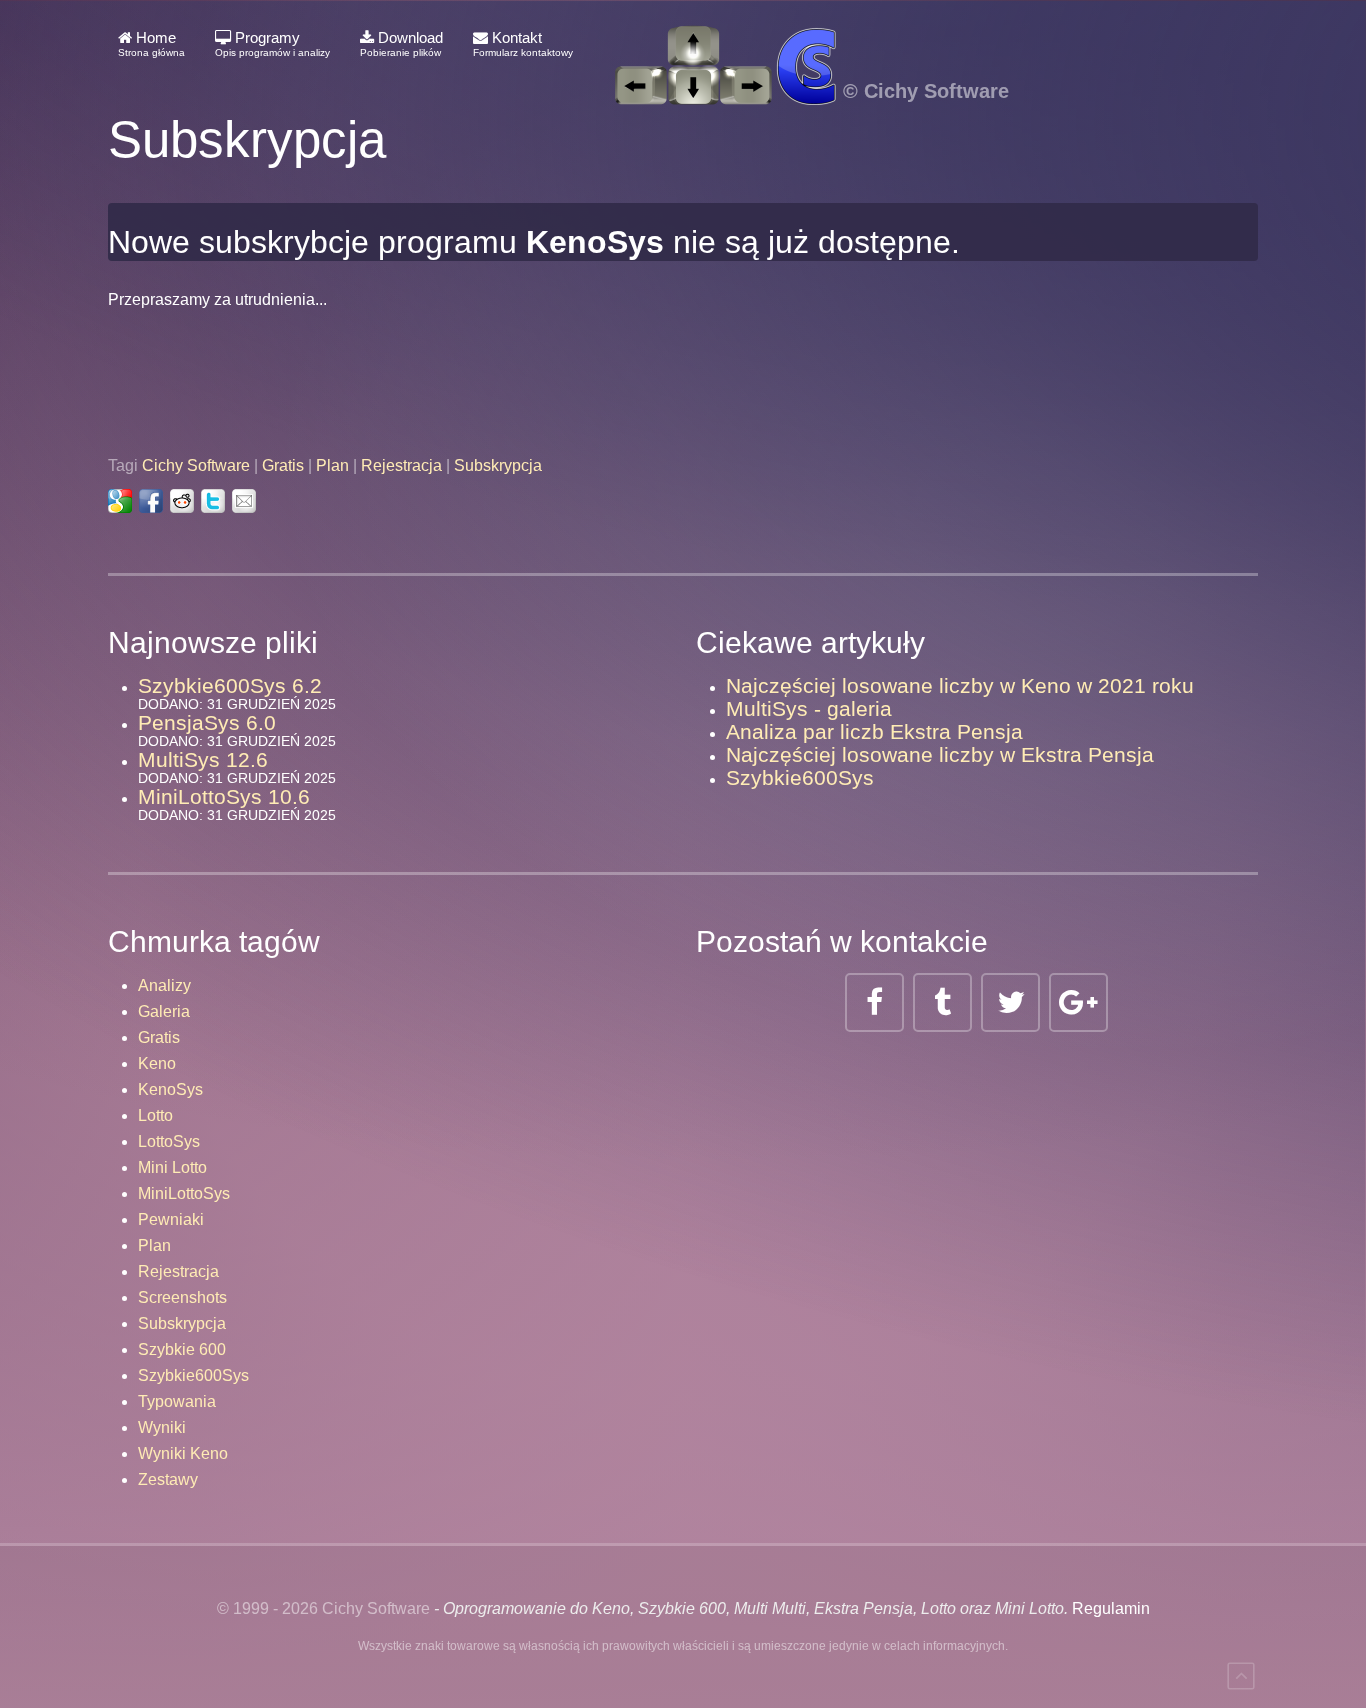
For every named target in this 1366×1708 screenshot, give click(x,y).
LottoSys (169, 1141)
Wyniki (162, 1427)
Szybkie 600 (182, 1349)
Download (401, 43)
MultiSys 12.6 (203, 759)
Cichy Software (196, 465)
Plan (332, 465)
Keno (157, 1063)
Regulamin (1111, 1608)
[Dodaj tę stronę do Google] (120, 501)
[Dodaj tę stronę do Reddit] (182, 501)
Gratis (283, 465)
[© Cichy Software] (801, 44)
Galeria (164, 1011)
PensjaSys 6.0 (207, 722)
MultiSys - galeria (809, 708)
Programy (272, 43)
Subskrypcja (498, 465)
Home (151, 43)
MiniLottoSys (184, 1193)
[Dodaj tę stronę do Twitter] (213, 501)
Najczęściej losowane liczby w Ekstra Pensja (940, 754)
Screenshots (182, 1297)
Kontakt (523, 43)
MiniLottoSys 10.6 (224, 796)
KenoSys (170, 1089)
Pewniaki (171, 1219)
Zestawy (168, 1479)
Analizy (164, 985)
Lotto (155, 1115)
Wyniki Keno (183, 1453)
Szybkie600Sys (800, 777)
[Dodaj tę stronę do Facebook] (151, 501)
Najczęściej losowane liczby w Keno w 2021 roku (960, 685)
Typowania (177, 1401)
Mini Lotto (172, 1167)
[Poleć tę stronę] (244, 501)
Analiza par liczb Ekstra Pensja (874, 731)
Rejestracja (401, 465)
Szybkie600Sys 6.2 (230, 685)
